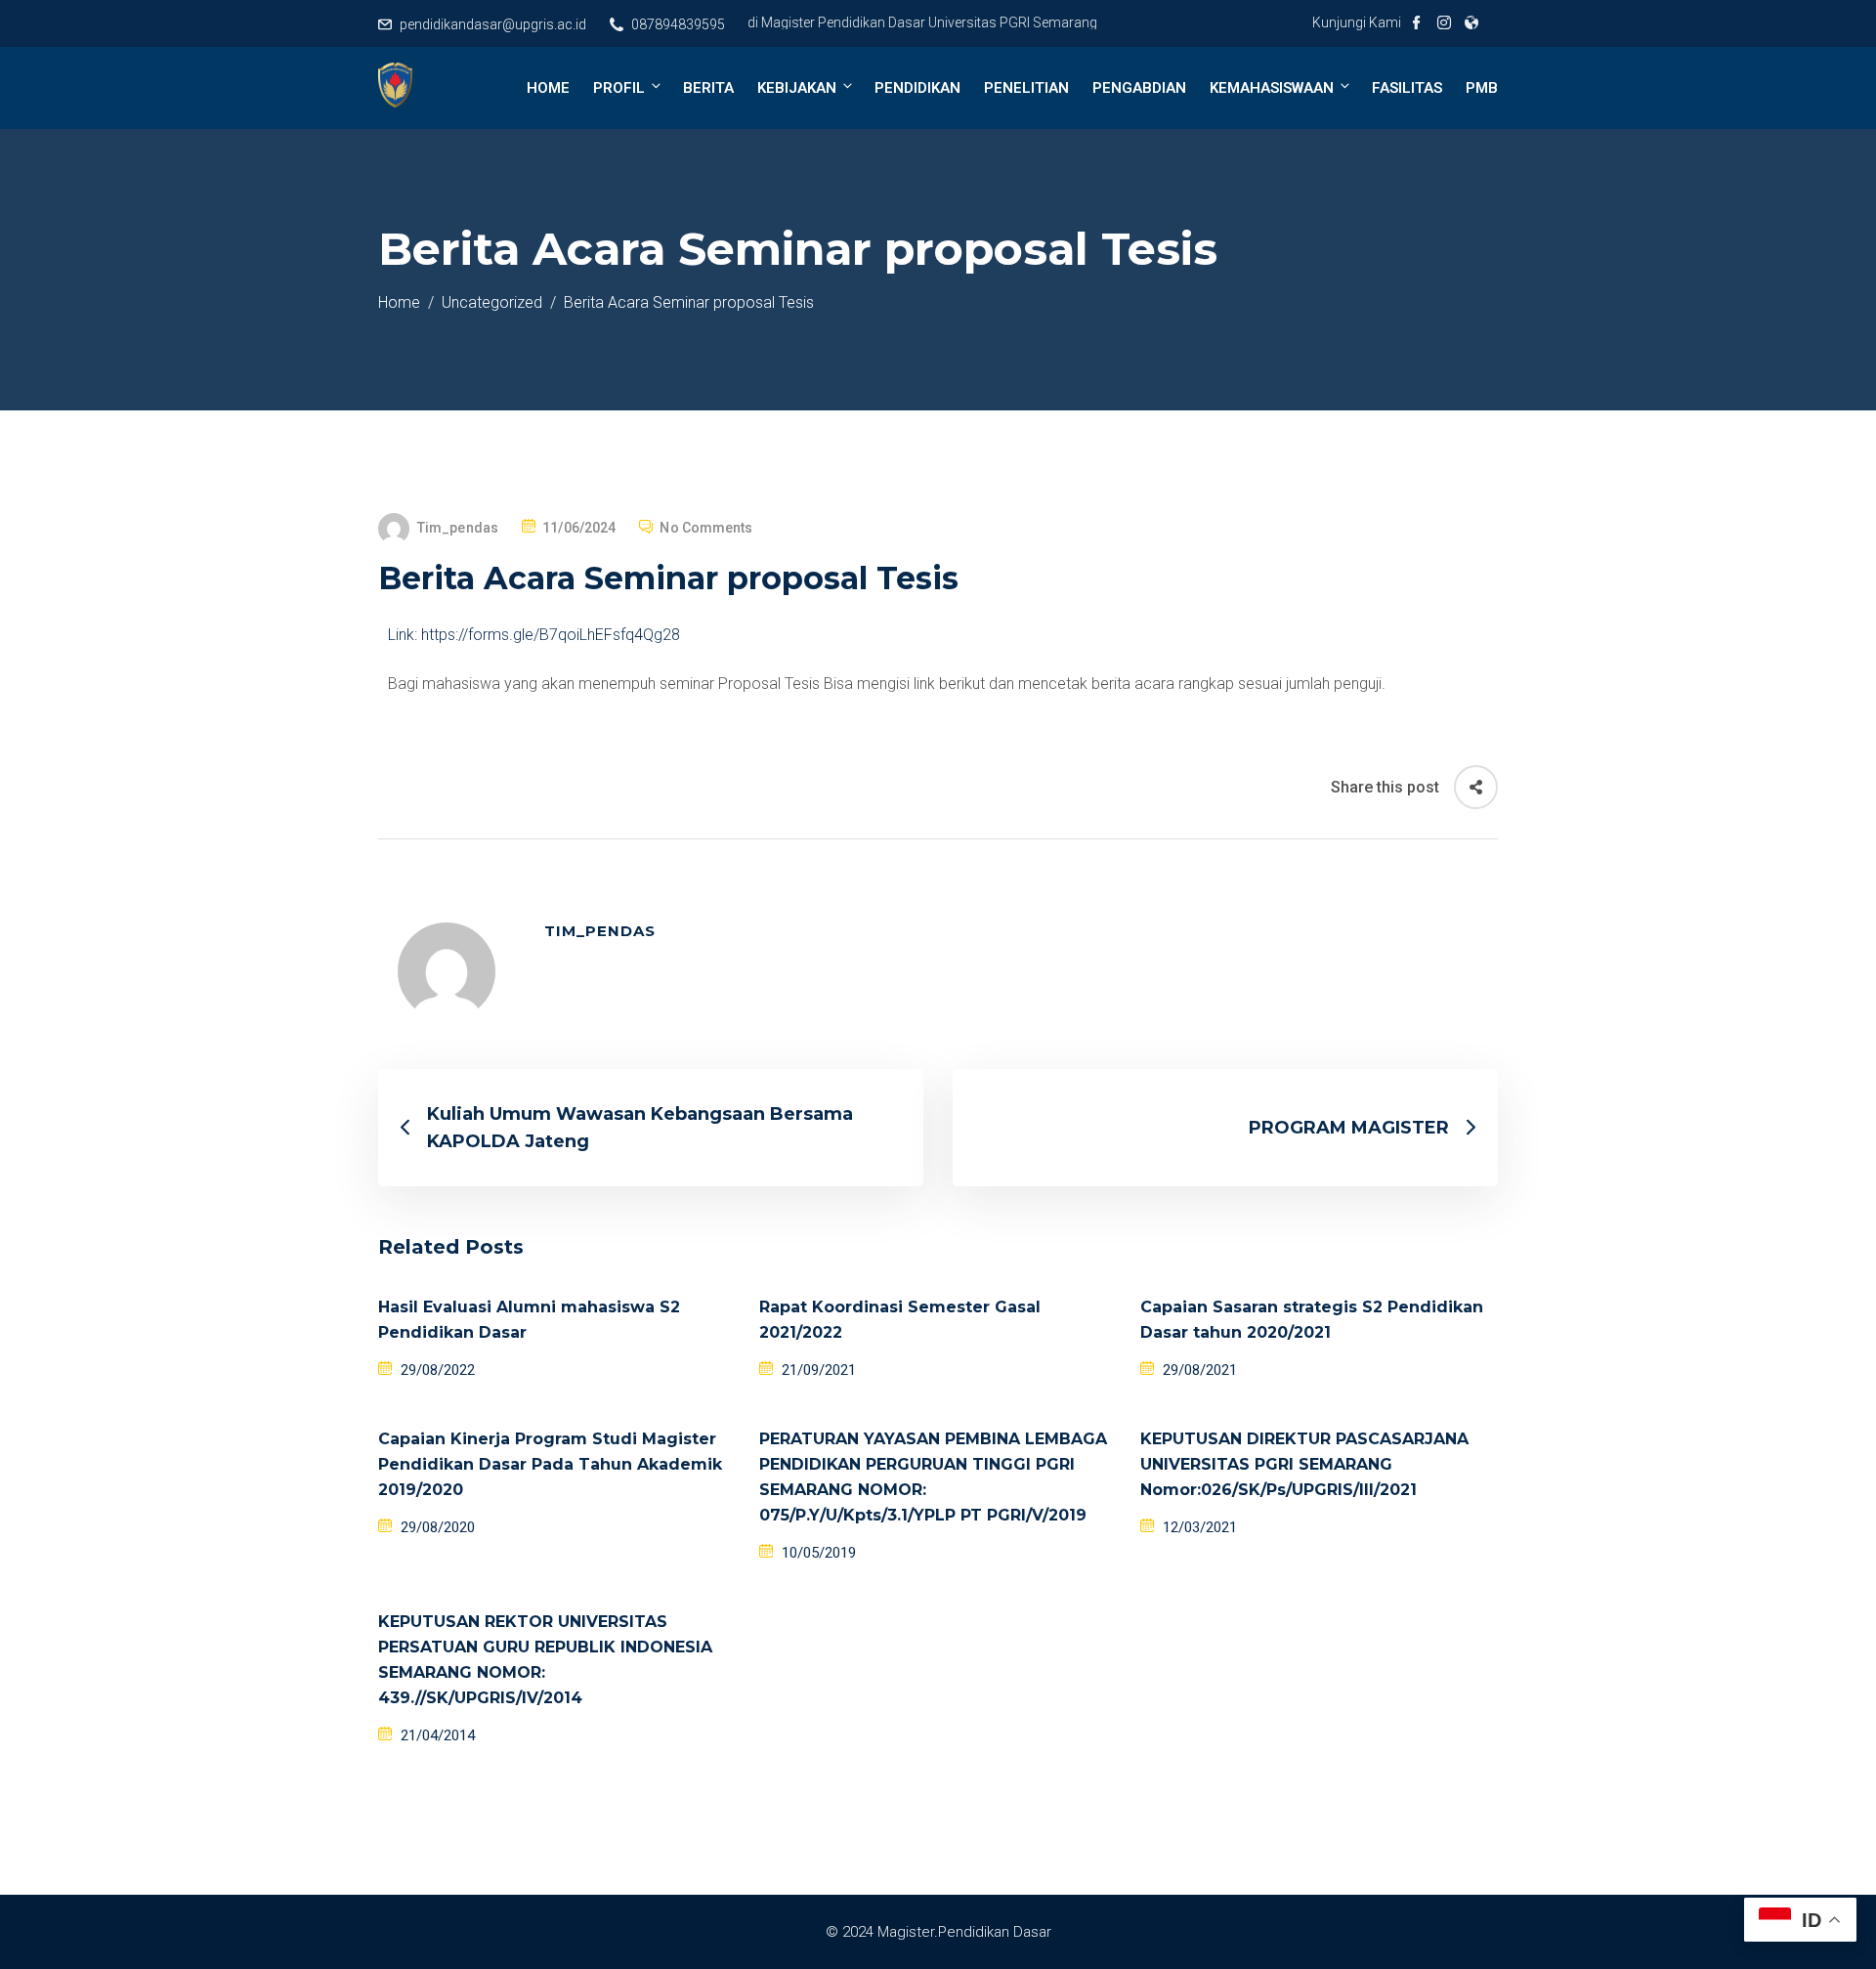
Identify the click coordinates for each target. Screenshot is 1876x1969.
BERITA (708, 88)
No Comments (706, 528)
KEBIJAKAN (797, 88)
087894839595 (678, 24)
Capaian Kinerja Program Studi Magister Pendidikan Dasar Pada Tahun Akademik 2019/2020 (550, 1464)
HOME (548, 88)
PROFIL (619, 88)
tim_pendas (458, 528)
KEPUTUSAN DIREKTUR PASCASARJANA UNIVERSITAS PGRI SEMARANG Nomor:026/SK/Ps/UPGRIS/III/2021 (1304, 1464)
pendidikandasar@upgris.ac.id (493, 24)
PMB (1482, 88)
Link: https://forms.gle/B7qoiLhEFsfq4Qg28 (534, 635)
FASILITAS (1407, 88)
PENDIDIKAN (917, 88)
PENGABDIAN (1139, 88)
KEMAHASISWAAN (1272, 88)
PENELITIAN (1026, 88)
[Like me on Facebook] (1417, 24)
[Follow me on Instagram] (1444, 24)
